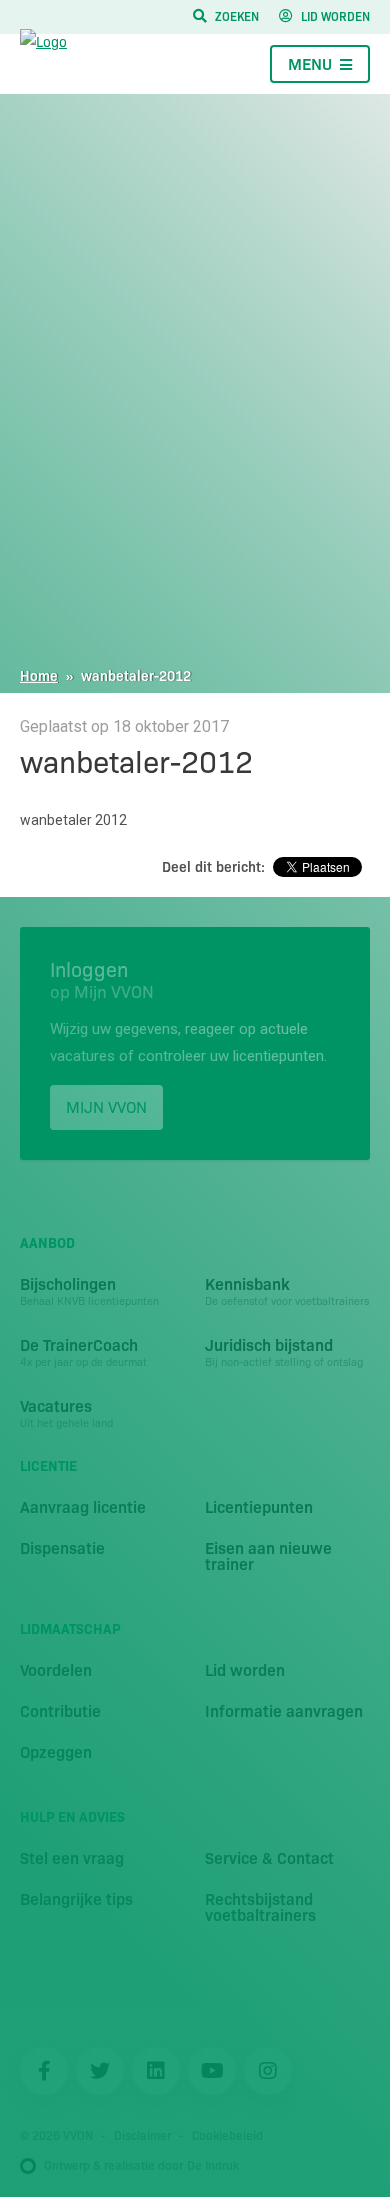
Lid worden (335, 16)
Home (39, 675)
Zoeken (237, 16)
